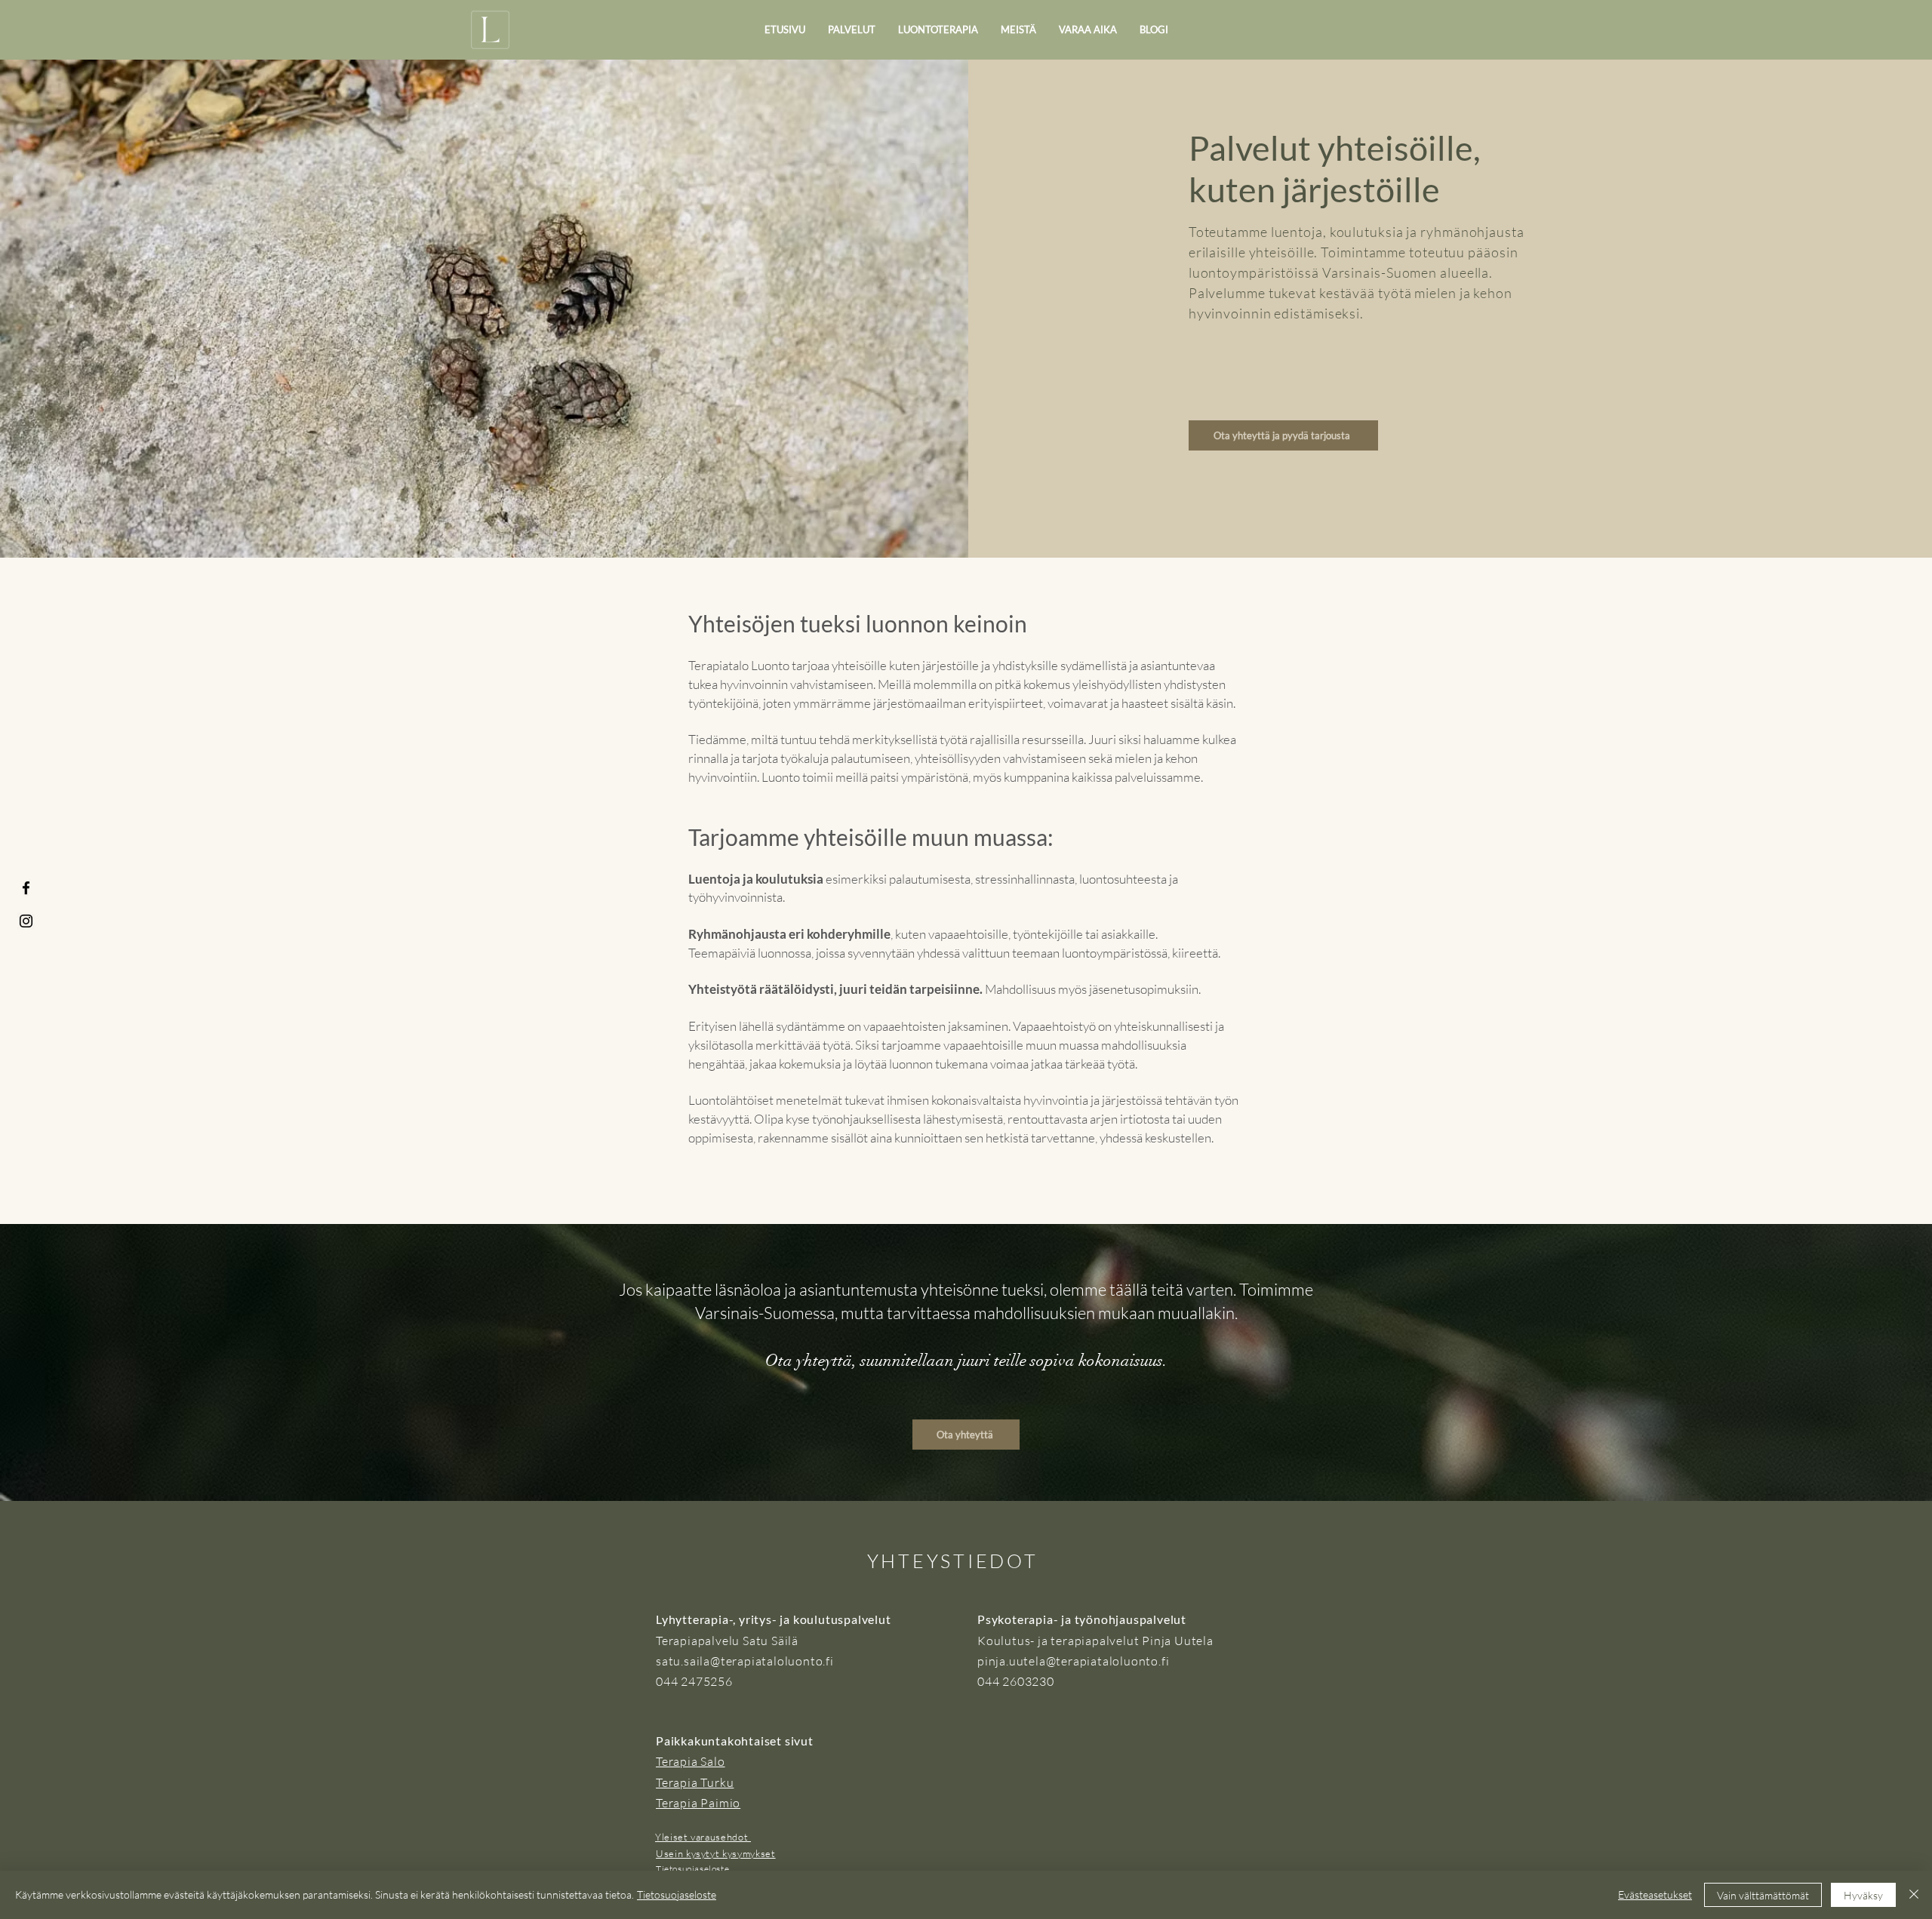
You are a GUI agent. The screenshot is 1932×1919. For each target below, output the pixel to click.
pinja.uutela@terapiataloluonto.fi (1073, 1661)
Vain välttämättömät (1763, 1895)
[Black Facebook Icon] (26, 888)
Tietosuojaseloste (677, 1894)
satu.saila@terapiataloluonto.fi (745, 1661)
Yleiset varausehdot (703, 1837)
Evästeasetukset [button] (1655, 1894)
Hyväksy (1863, 1895)
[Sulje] (1914, 1895)
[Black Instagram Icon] (26, 921)
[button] (852, 30)
